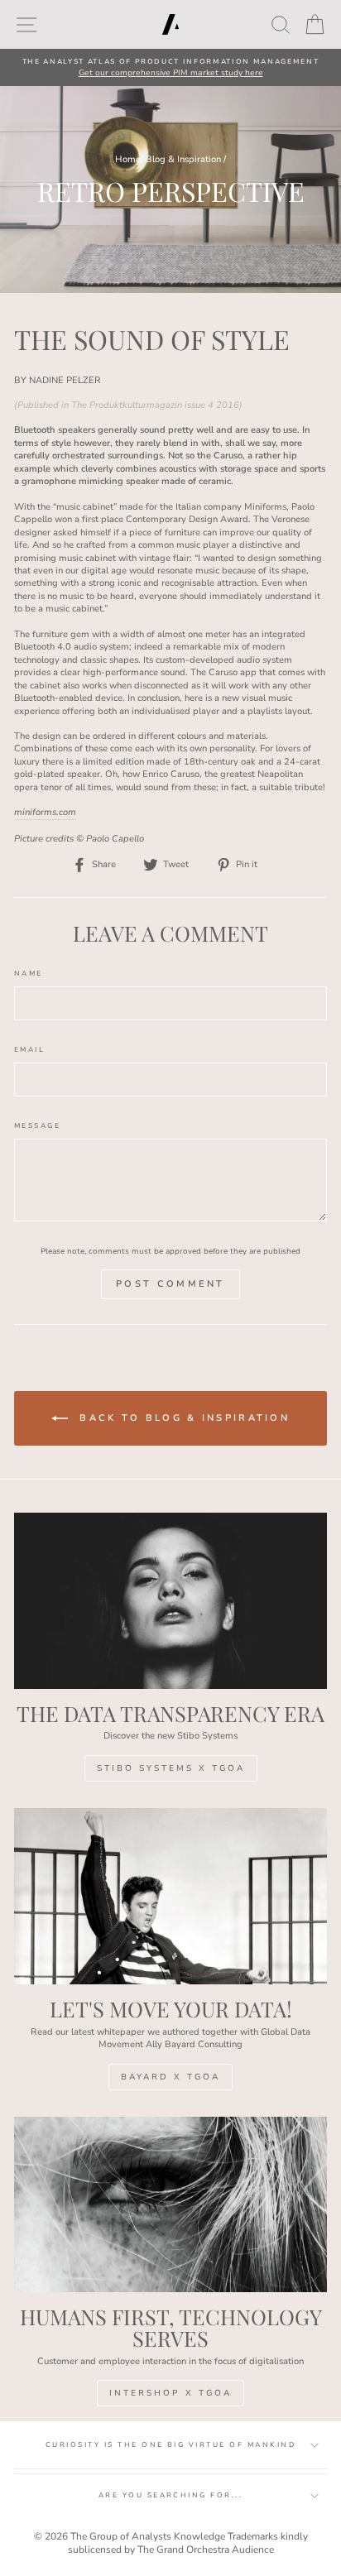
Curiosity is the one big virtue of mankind (170, 2445)
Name (29, 974)
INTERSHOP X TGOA (170, 2393)
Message (37, 1126)
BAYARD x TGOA (170, 2077)
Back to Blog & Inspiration (182, 1418)
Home (128, 159)
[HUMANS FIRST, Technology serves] (170, 2205)
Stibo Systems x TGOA (171, 1768)
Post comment (170, 1284)
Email (29, 1050)
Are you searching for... (171, 2495)
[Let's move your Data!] (170, 1896)
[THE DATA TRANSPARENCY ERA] (170, 1601)
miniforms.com (45, 812)
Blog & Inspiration (183, 159)
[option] (170, 67)
